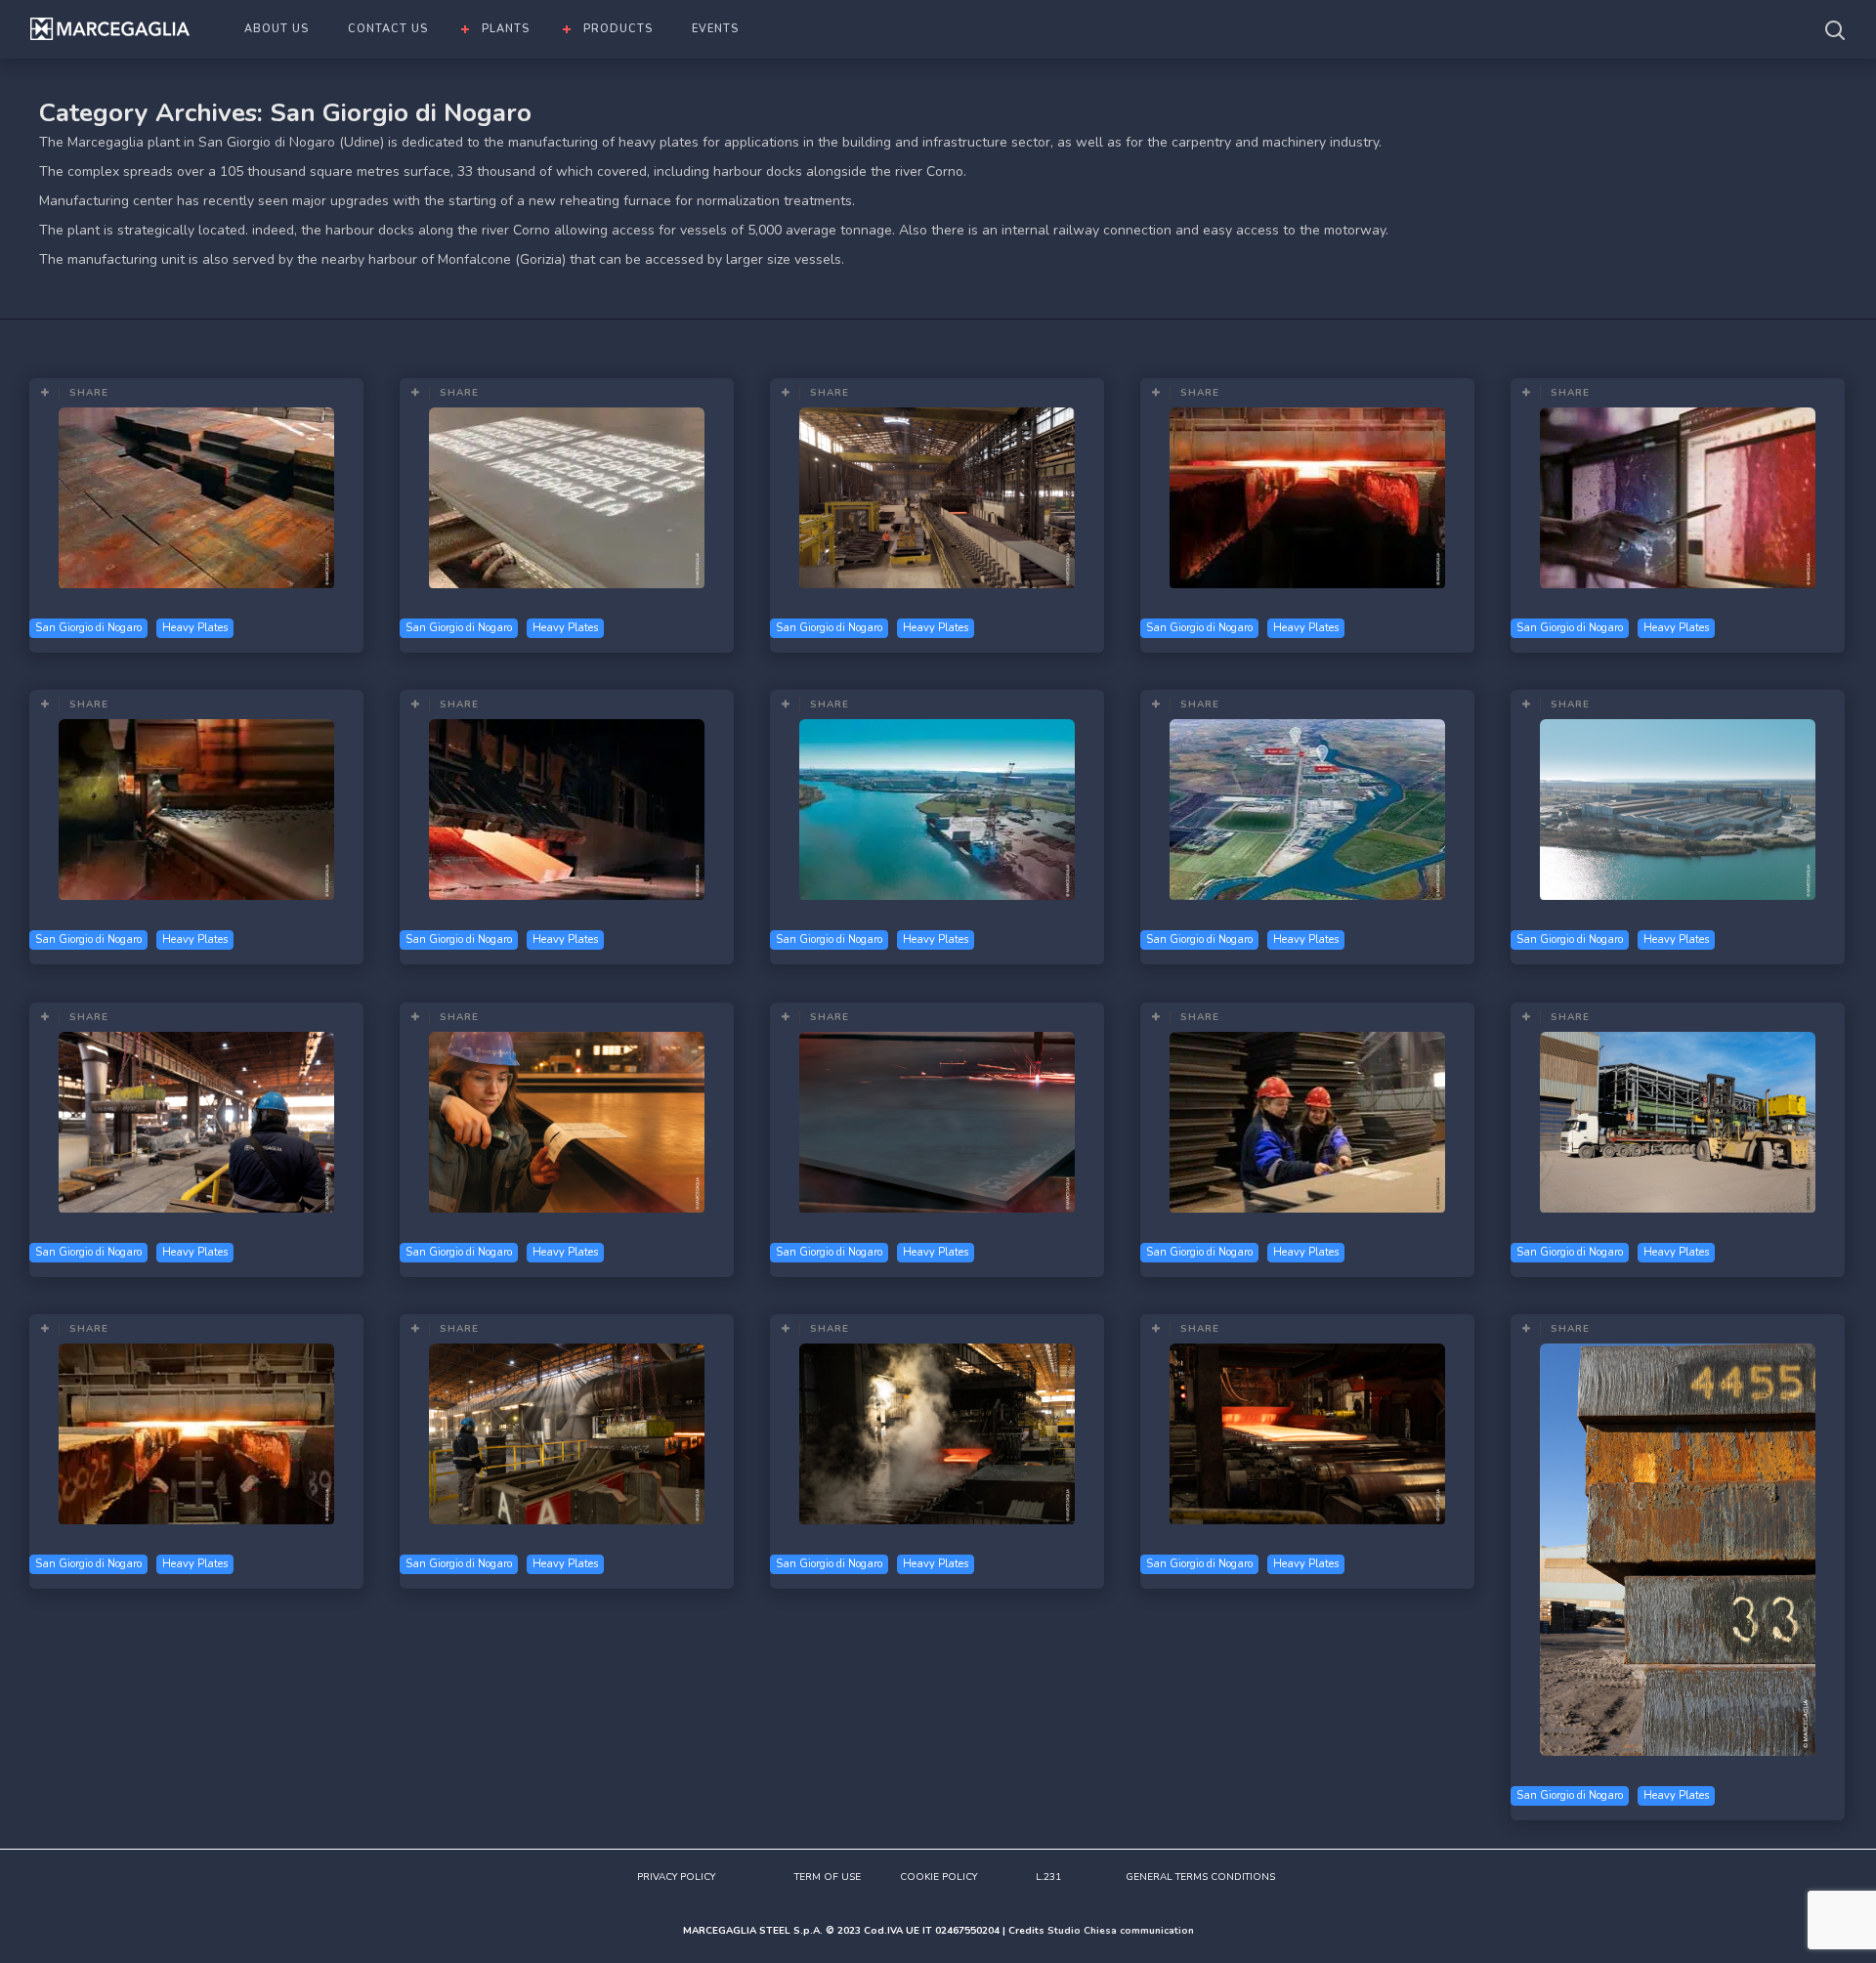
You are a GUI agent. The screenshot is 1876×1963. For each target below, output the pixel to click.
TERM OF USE (828, 1877)
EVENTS (715, 29)
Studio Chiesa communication (1121, 1931)
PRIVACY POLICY (676, 1877)
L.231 (1048, 1877)
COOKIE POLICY (938, 1877)
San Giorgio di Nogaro (88, 628)
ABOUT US (277, 29)
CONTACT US (388, 29)
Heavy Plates (195, 628)
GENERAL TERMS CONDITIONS (1200, 1877)
